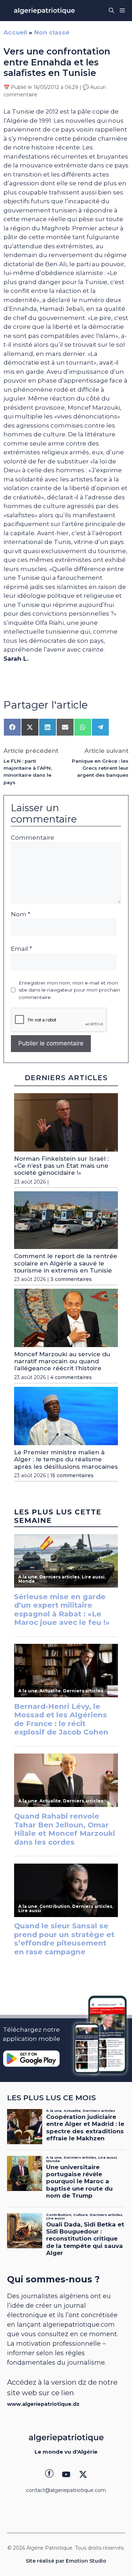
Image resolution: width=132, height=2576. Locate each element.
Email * (21, 949)
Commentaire (33, 838)
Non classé (52, 32)
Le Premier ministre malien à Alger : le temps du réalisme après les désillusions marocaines (66, 1459)
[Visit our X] (83, 2474)
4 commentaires (71, 1377)
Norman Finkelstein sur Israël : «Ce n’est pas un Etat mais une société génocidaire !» (61, 1166)
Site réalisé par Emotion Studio (66, 2561)
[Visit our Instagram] (66, 2474)
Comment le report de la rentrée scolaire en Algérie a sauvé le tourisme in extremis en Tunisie (66, 1263)
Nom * (21, 914)
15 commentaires (72, 1475)
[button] (111, 11)
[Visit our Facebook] (49, 2474)
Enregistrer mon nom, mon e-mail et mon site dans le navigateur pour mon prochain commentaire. (69, 990)
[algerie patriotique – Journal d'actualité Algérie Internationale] (44, 11)
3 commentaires (71, 1279)
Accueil (15, 32)
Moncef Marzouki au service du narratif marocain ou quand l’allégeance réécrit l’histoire (62, 1361)
